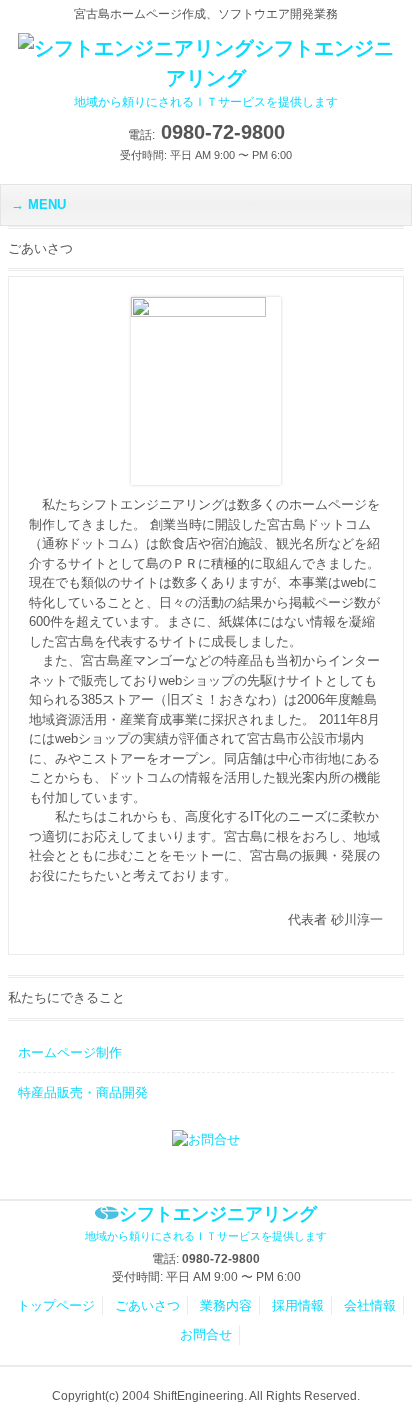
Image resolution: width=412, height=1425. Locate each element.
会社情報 (370, 1305)
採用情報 (298, 1305)
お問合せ (206, 1334)
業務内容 (226, 1305)
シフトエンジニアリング (234, 73)
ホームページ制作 (70, 1052)
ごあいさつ (147, 1305)
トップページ (56, 1305)
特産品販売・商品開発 (83, 1092)
